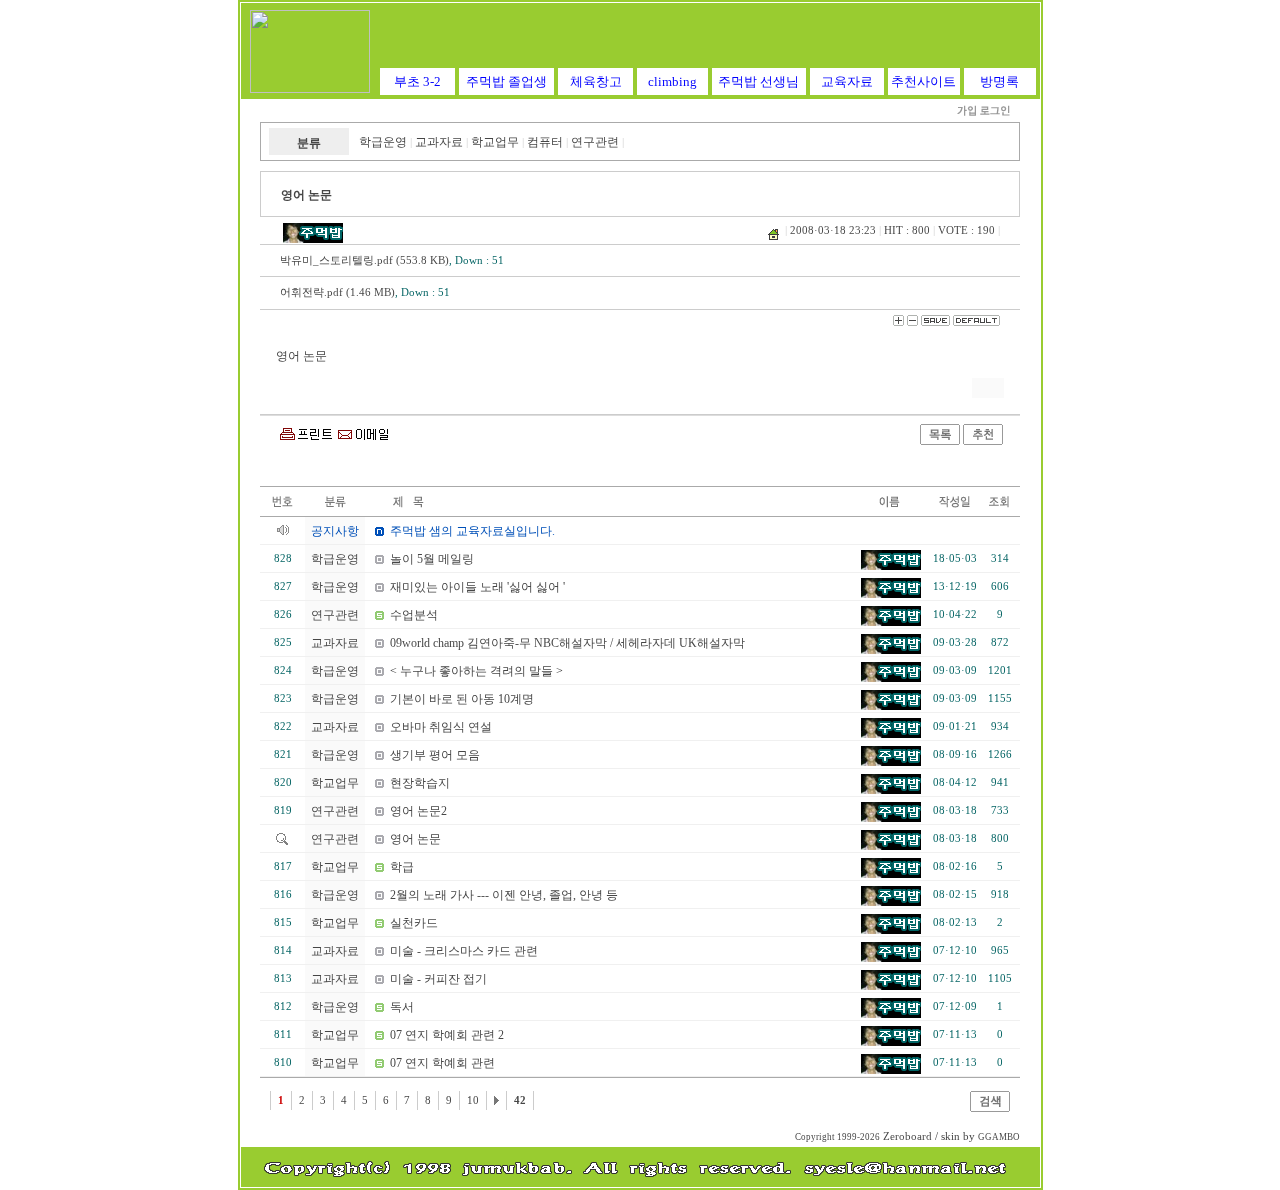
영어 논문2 (418, 811)
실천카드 (414, 923)
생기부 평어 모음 (435, 755)
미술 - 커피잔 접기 (438, 979)
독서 (402, 1007)
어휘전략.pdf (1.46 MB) (337, 292)
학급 (402, 867)
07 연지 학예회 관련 (442, 1063)
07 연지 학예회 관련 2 (447, 1035)
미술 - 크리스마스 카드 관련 (464, 951)
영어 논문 (415, 839)
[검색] (990, 1108)
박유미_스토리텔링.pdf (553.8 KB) (364, 260)
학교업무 (495, 142)
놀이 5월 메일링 (432, 559)
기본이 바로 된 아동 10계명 (462, 699)
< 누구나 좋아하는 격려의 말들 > (476, 671)
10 (473, 1100)
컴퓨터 (545, 142)
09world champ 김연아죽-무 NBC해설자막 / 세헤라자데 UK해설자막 (567, 643)
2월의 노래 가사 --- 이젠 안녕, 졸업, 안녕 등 (504, 895)
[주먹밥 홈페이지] (310, 89)
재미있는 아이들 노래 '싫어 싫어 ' (477, 587)
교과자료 (439, 142)
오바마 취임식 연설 (441, 727)
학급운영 (383, 142)
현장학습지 (420, 783)
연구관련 (595, 142)
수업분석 (414, 615)
